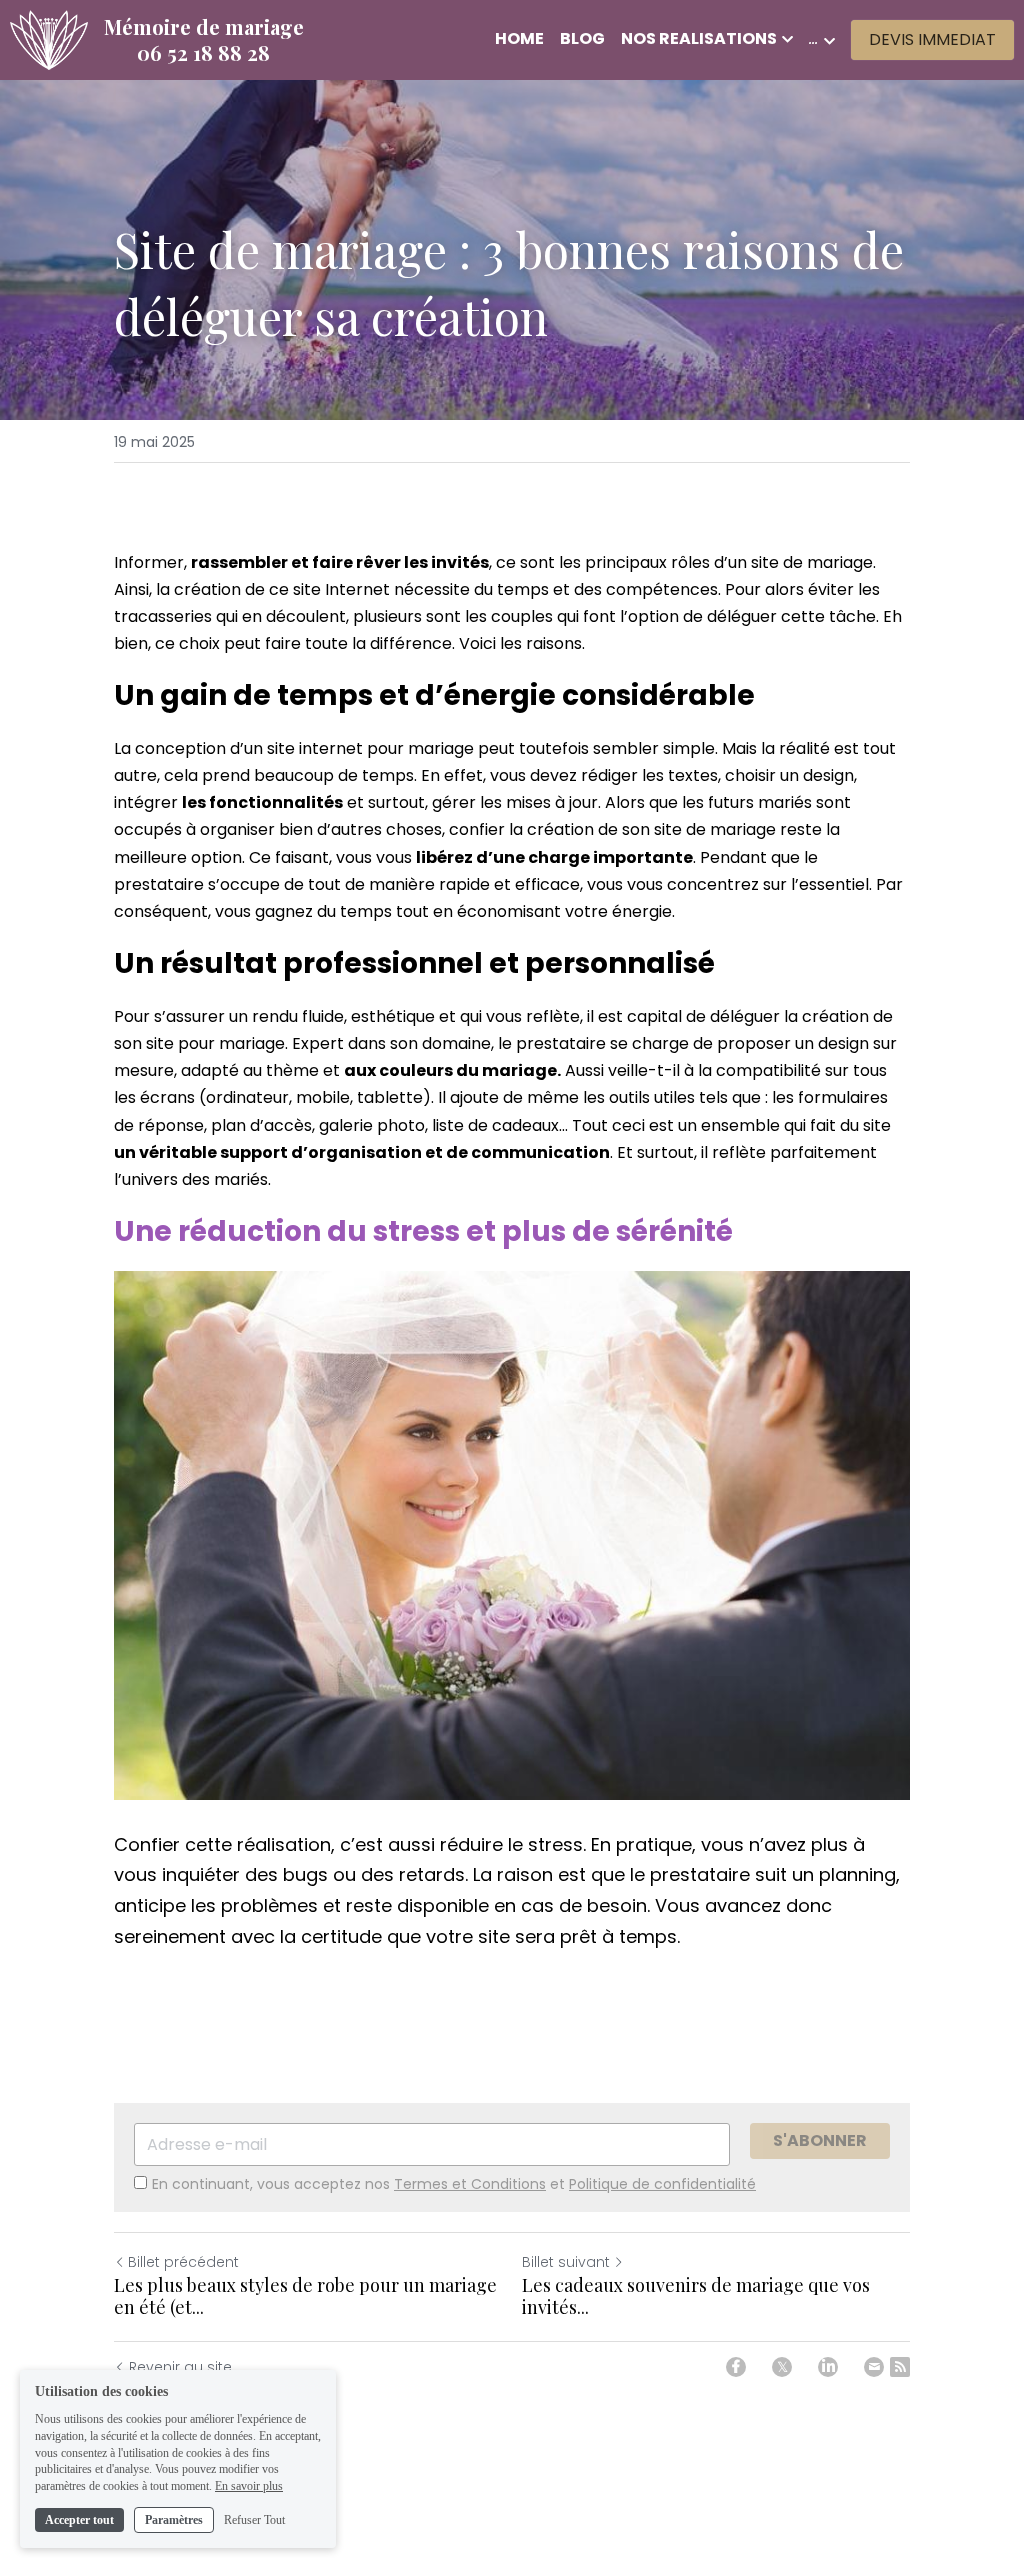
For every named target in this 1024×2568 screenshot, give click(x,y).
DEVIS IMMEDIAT (932, 39)
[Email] (874, 2367)
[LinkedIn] (828, 2367)
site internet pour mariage (370, 748)
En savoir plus (249, 2486)
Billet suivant (566, 2262)
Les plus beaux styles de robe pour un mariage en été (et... (305, 2296)
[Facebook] (736, 2367)
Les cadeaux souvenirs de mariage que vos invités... (696, 2296)
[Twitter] (782, 2367)
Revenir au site (180, 2367)
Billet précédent (183, 2262)
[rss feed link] (900, 2367)
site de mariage (812, 562)
